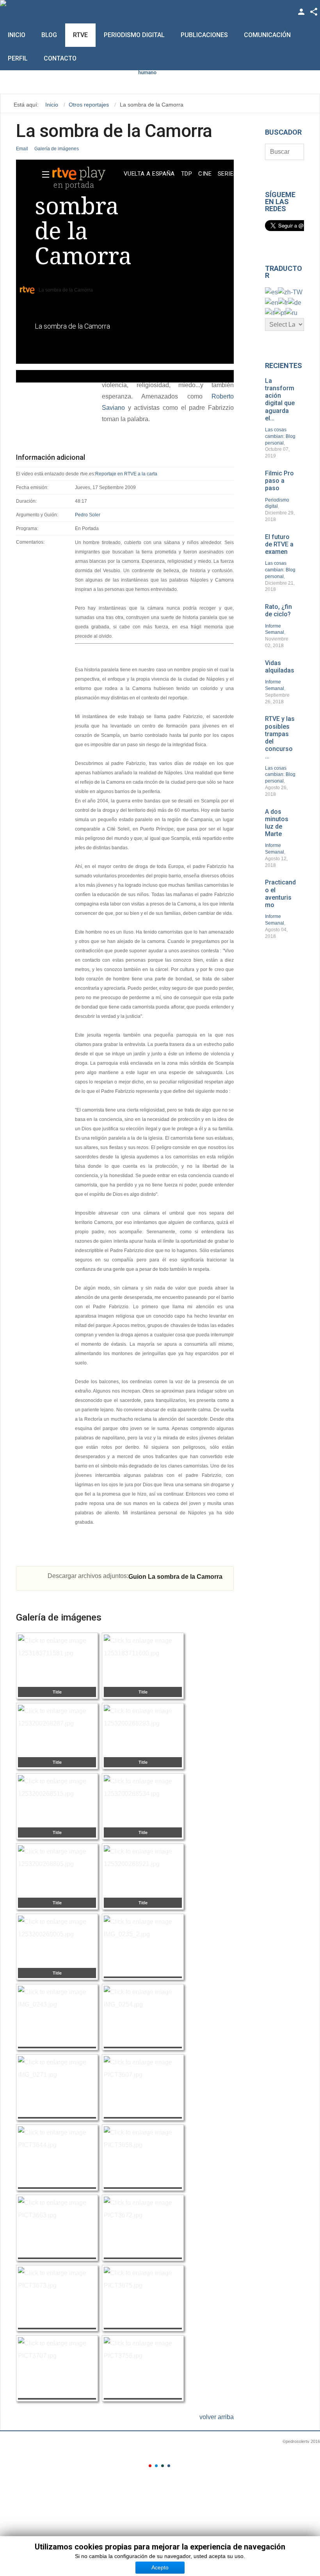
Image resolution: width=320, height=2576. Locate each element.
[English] (272, 302)
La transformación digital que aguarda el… (280, 399)
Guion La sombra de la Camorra (175, 1577)
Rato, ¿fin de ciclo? (278, 610)
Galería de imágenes (57, 149)
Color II (156, 2466)
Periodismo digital (134, 35)
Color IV (169, 2466)
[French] (283, 302)
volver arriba (217, 2417)
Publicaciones (204, 35)
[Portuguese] (280, 312)
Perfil (18, 58)
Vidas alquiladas (280, 667)
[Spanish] (271, 292)
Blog (49, 35)
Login (301, 12)
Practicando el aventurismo (280, 894)
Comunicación (267, 35)
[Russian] (292, 312)
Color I (150, 2466)
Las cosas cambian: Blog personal (280, 436)
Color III (163, 2466)
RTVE (80, 35)
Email (22, 149)
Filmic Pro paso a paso (279, 481)
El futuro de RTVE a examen (279, 544)
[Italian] (270, 312)
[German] (295, 302)
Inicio (17, 35)
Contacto (60, 58)
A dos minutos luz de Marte (277, 823)
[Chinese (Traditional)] (290, 292)
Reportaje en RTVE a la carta (126, 474)
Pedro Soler (88, 515)
